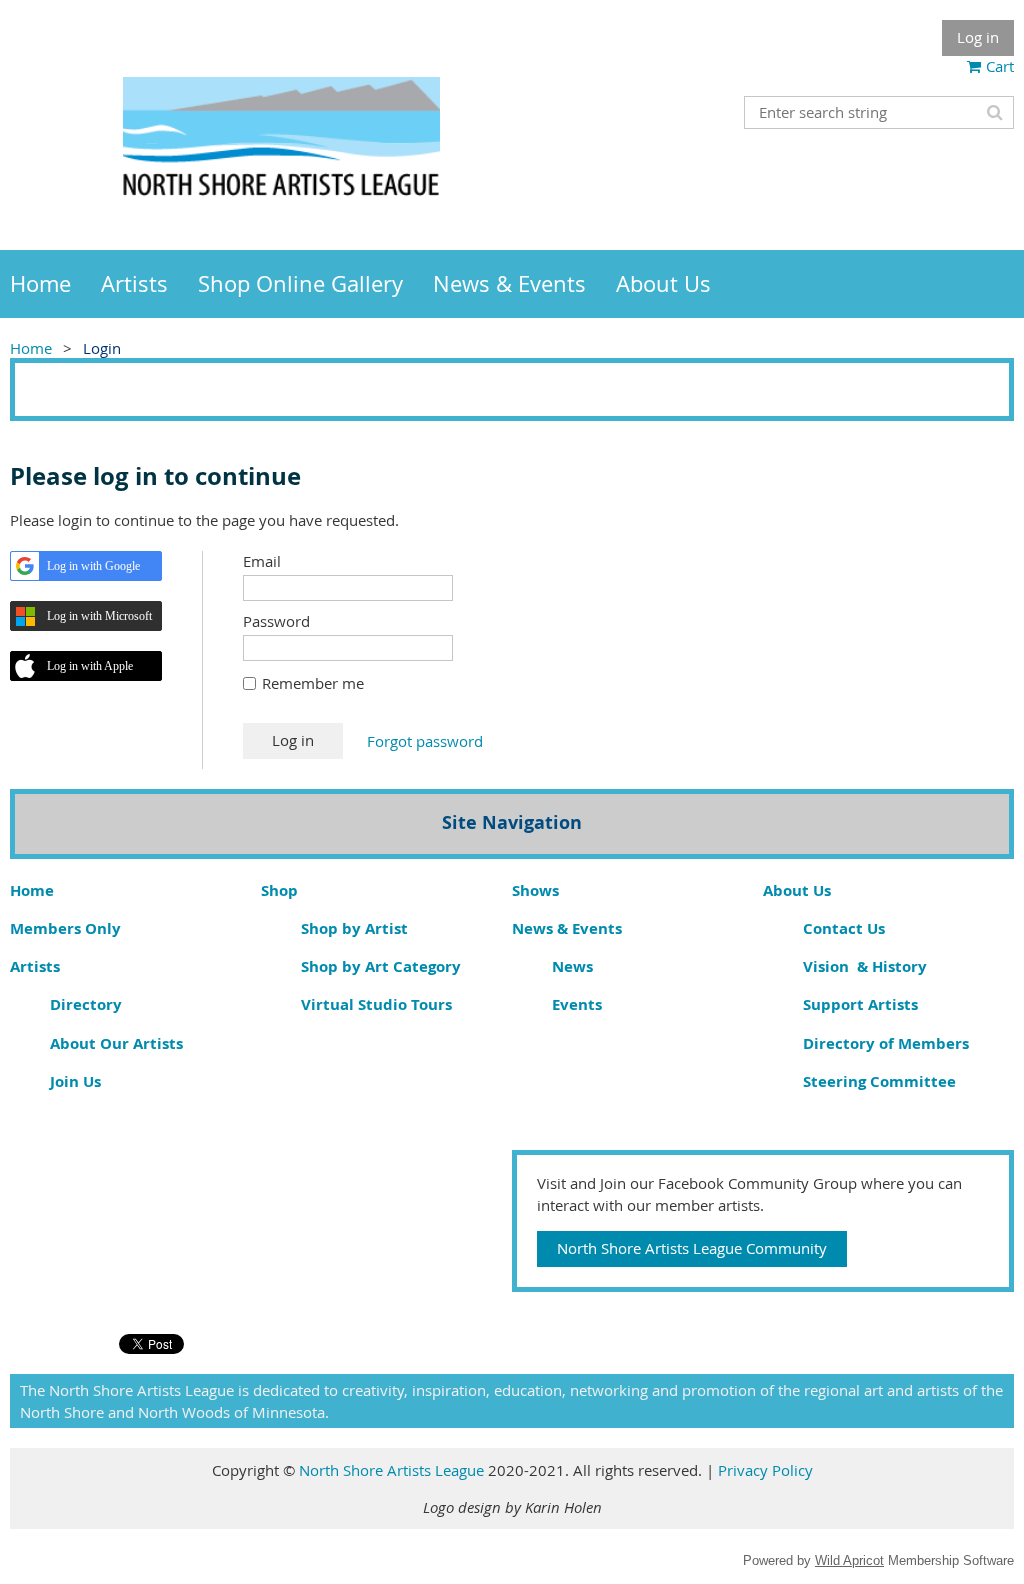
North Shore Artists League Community (692, 1248)
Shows (535, 890)
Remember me (313, 683)
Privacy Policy (765, 1470)
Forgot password (425, 741)
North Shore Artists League (393, 1470)
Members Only (65, 928)
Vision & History (865, 966)
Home (31, 348)
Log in (978, 37)
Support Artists (860, 1004)
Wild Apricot (849, 1560)
